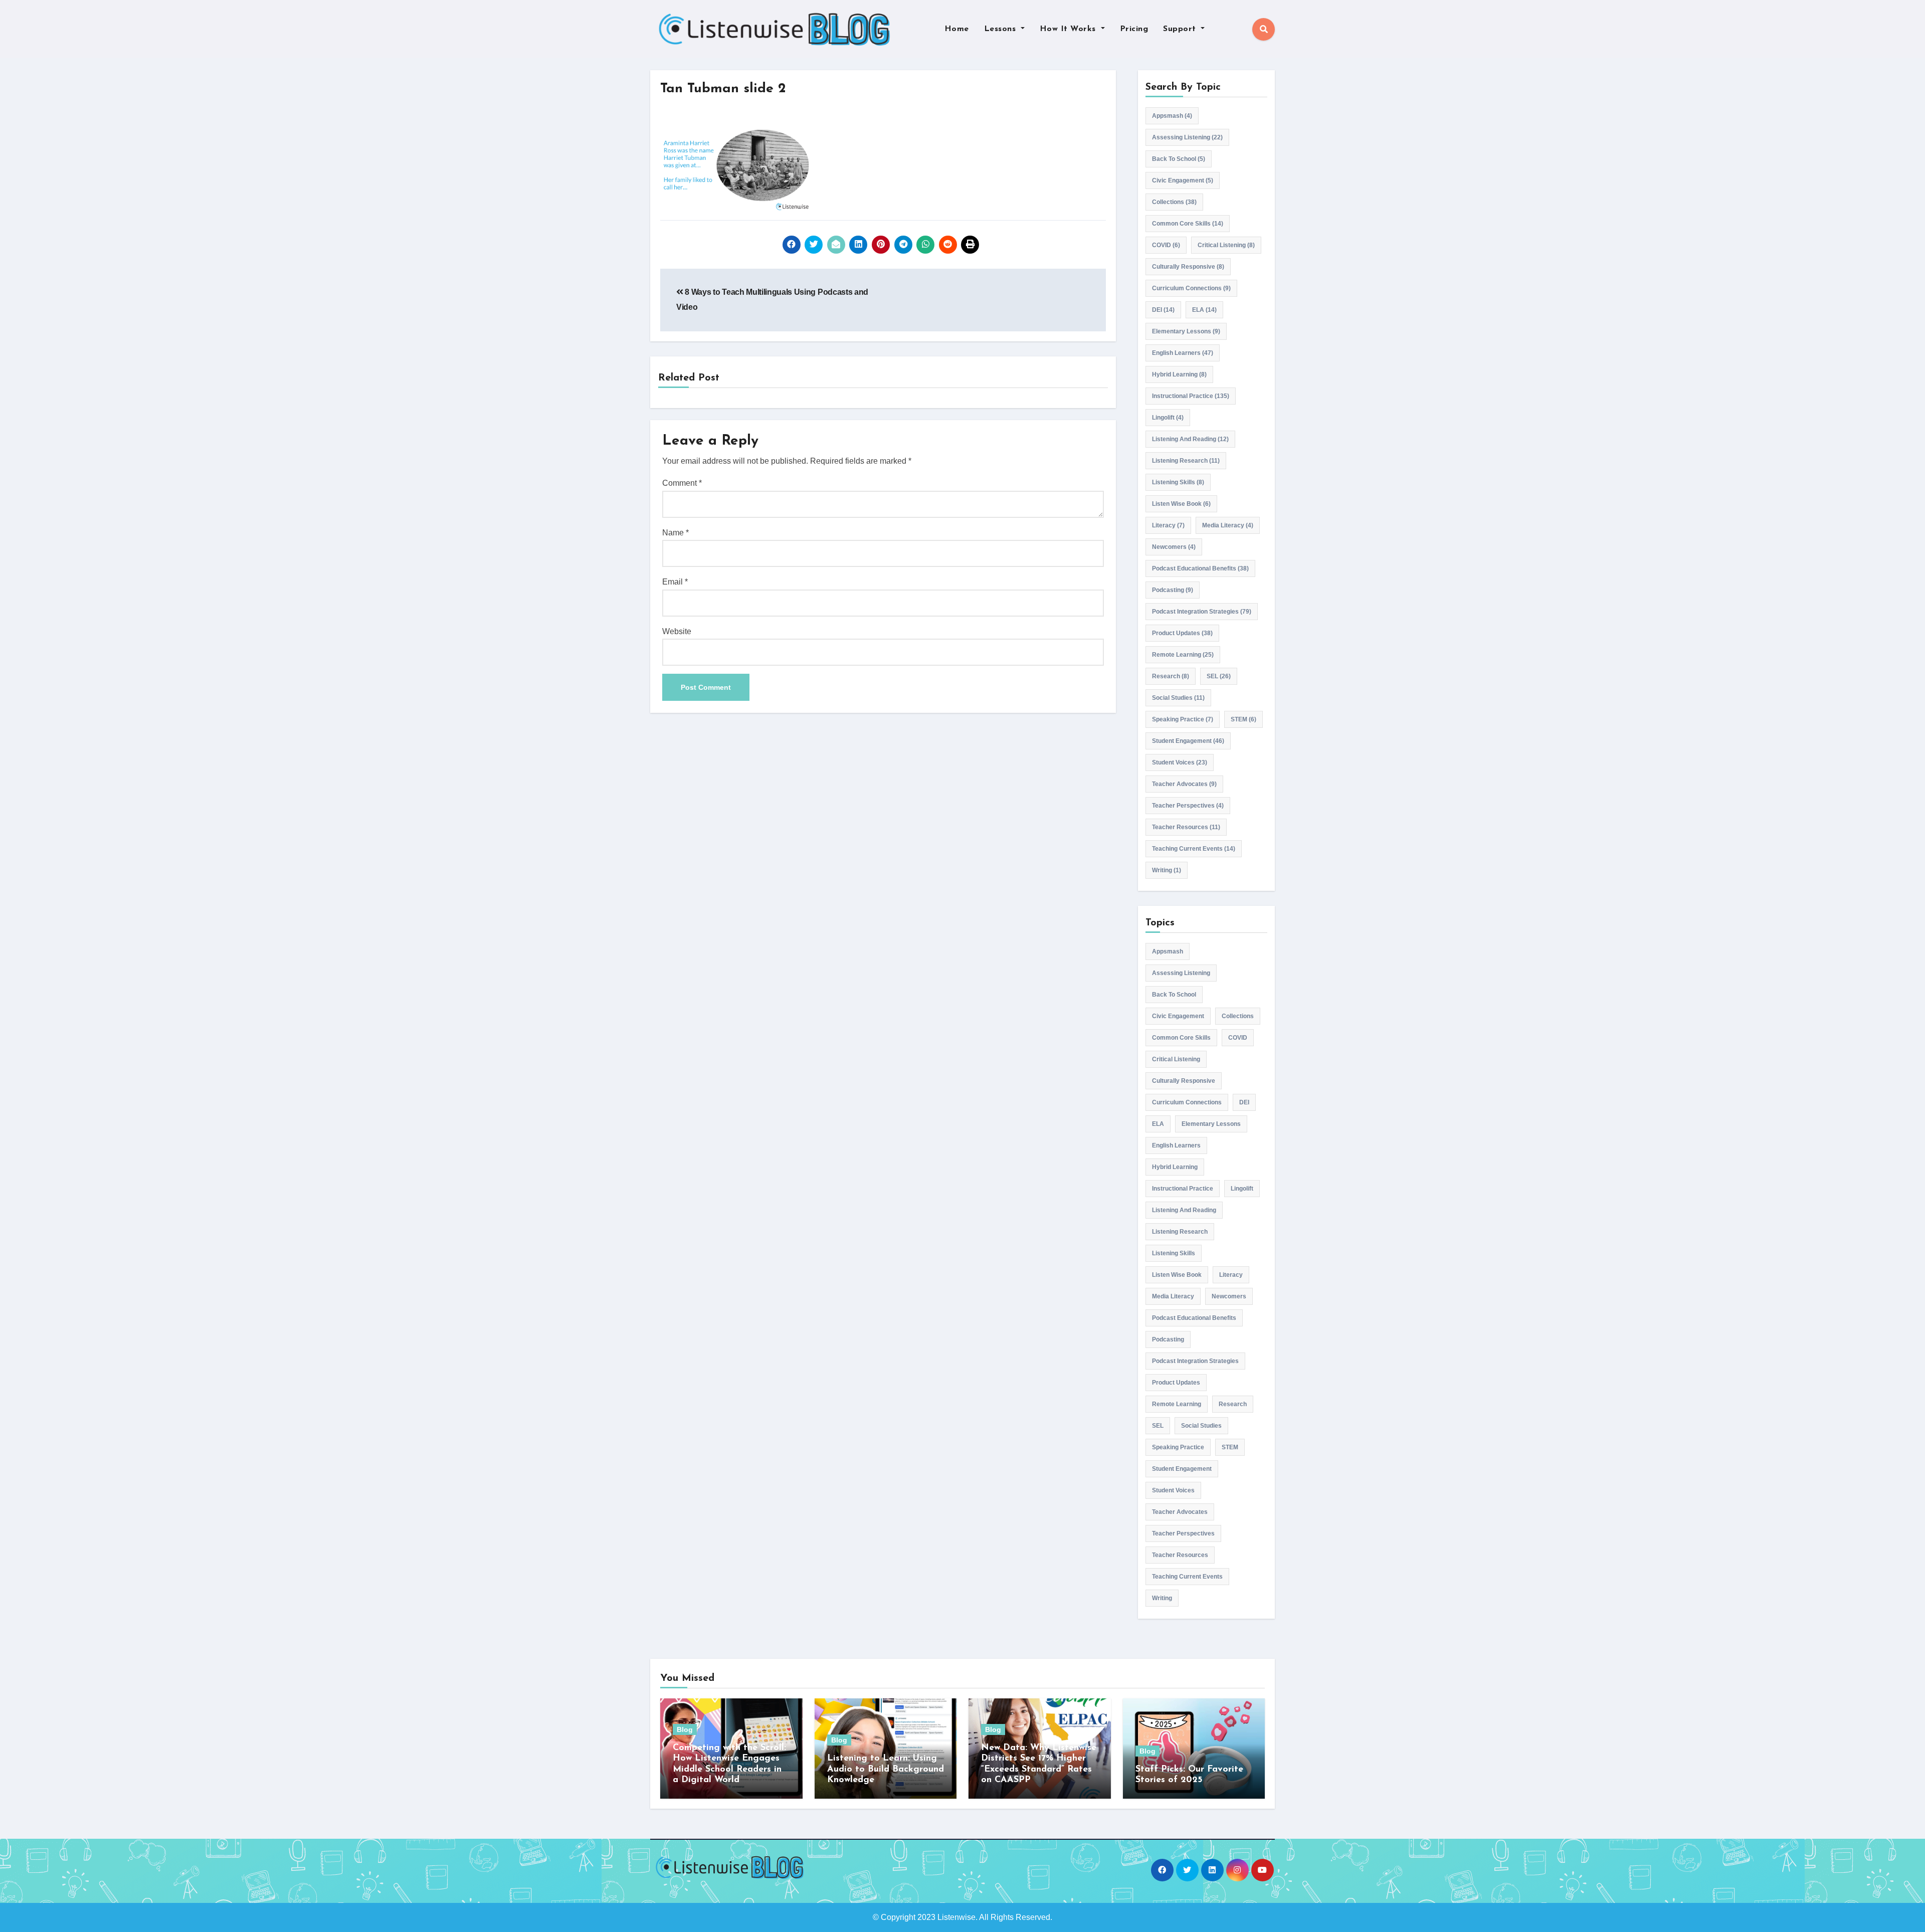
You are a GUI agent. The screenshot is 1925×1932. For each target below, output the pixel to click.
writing (1167, 870)
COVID (1166, 245)
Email (675, 582)
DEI (1163, 310)
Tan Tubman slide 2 (723, 89)
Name (676, 533)
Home (957, 29)
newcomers (1174, 547)
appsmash (1172, 116)
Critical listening (1226, 245)
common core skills (1188, 224)
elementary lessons (1186, 331)
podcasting (1173, 590)
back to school (1179, 159)
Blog (685, 1729)
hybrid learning (1179, 374)
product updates (1182, 633)
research (1171, 676)
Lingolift (1168, 418)
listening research (1186, 461)
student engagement (1188, 741)
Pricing (1134, 29)
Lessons (1001, 29)
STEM (1243, 719)
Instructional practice (1191, 396)
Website (677, 631)
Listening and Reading (1190, 439)
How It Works (1069, 29)
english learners (1183, 353)
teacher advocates (1184, 784)
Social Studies (1178, 698)
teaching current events (1194, 849)
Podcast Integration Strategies (1202, 612)
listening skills (1178, 482)
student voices (1180, 762)
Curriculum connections (1191, 288)
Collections (1174, 202)
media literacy (1228, 525)
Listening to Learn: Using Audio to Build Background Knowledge (886, 1769)
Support (1181, 29)
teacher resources (1186, 827)
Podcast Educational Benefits (1200, 568)
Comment (682, 483)
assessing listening (1187, 137)
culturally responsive (1188, 267)
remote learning (1183, 655)
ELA (1204, 310)
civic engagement (1183, 180)
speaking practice (1183, 719)
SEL (1219, 676)
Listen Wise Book (1181, 504)
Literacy (1168, 525)
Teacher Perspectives (1188, 806)
